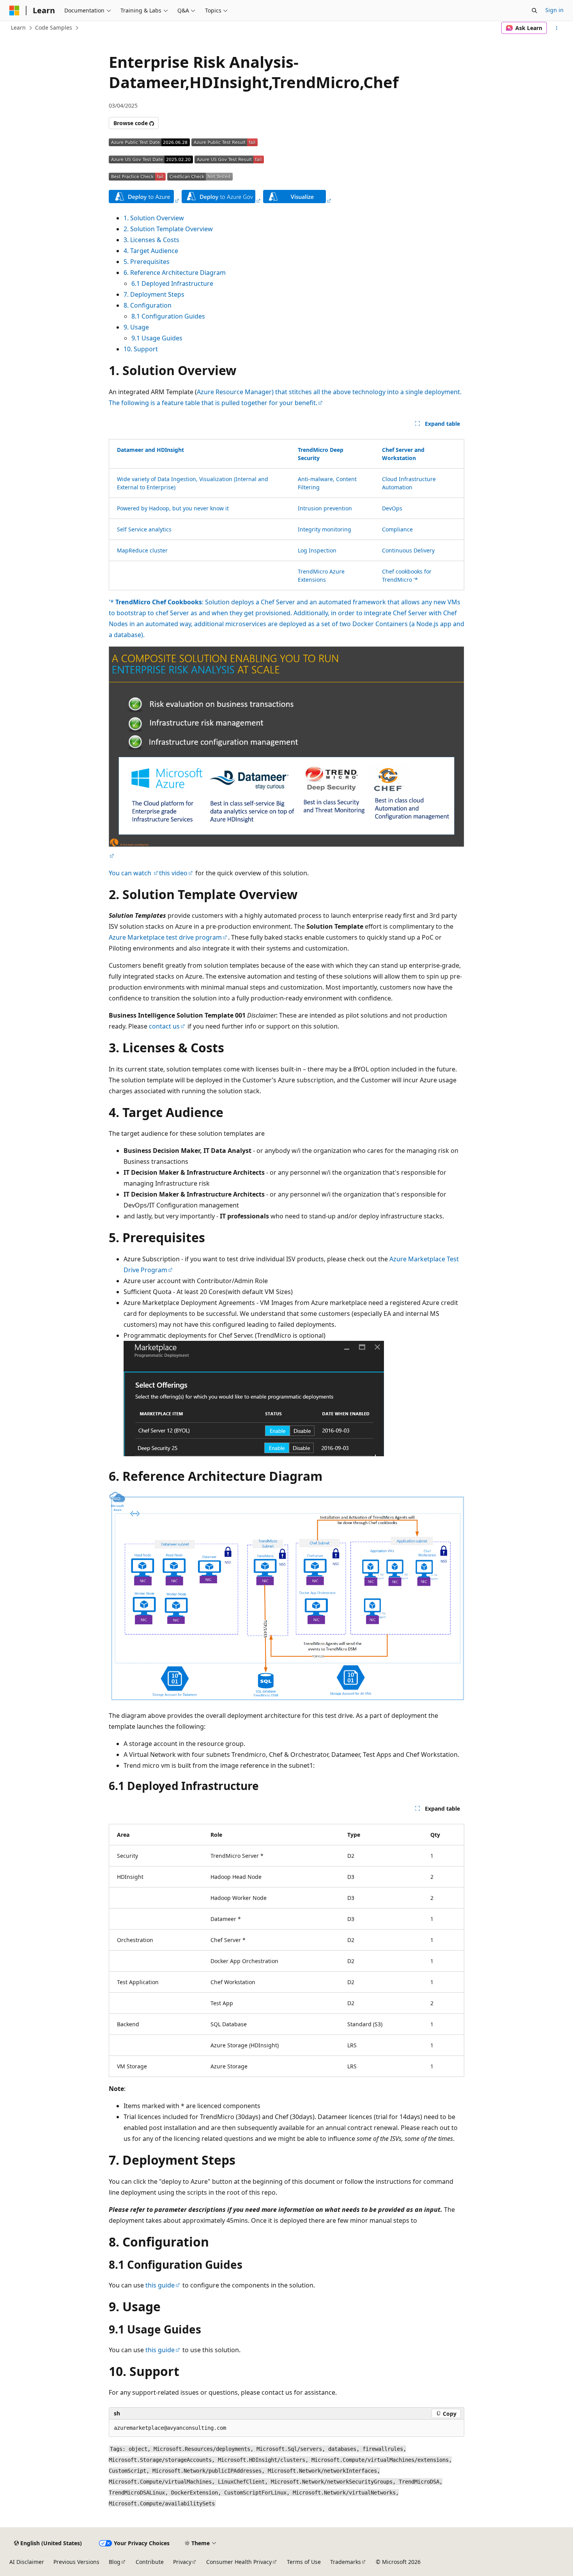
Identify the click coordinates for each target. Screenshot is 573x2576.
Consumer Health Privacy (239, 2562)
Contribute (150, 2562)
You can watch (131, 873)
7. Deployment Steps (154, 294)
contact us (164, 1026)
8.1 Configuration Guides (168, 316)
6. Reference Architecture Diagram (175, 273)
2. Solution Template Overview (168, 229)
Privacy (182, 2562)
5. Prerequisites (147, 262)
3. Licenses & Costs (151, 240)
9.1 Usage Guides (157, 338)
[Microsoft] (14, 11)
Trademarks (346, 2562)
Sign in (554, 10)
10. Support (141, 349)
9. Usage (136, 327)
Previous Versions (76, 2562)
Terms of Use (304, 2562)
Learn (18, 27)
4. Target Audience (151, 251)
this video (173, 873)
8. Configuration (148, 305)
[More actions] (557, 28)
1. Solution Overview (154, 218)
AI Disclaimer (27, 2562)
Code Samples (54, 27)
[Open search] (534, 11)
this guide (160, 2285)
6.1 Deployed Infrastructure (172, 283)
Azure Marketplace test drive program (165, 937)
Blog (115, 2562)
